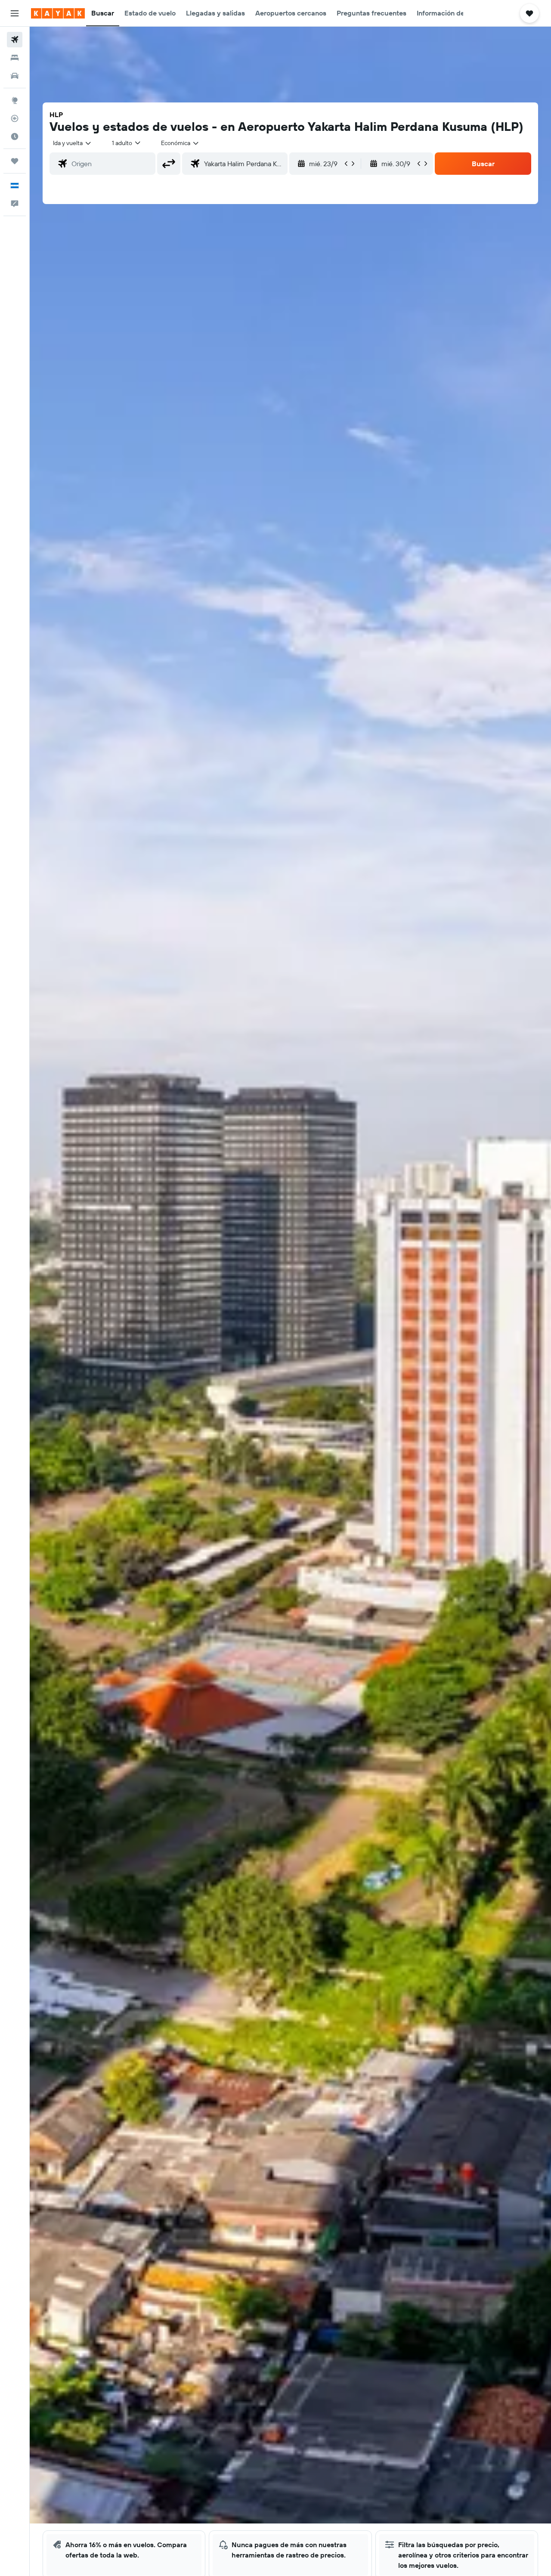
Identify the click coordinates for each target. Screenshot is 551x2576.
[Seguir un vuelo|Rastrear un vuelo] (15, 118)
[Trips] (15, 161)
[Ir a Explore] (15, 100)
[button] (15, 13)
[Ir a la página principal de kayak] (58, 13)
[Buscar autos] (15, 76)
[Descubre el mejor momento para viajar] (15, 136)
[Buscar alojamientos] (15, 58)
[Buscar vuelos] (15, 40)
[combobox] (73, 143)
